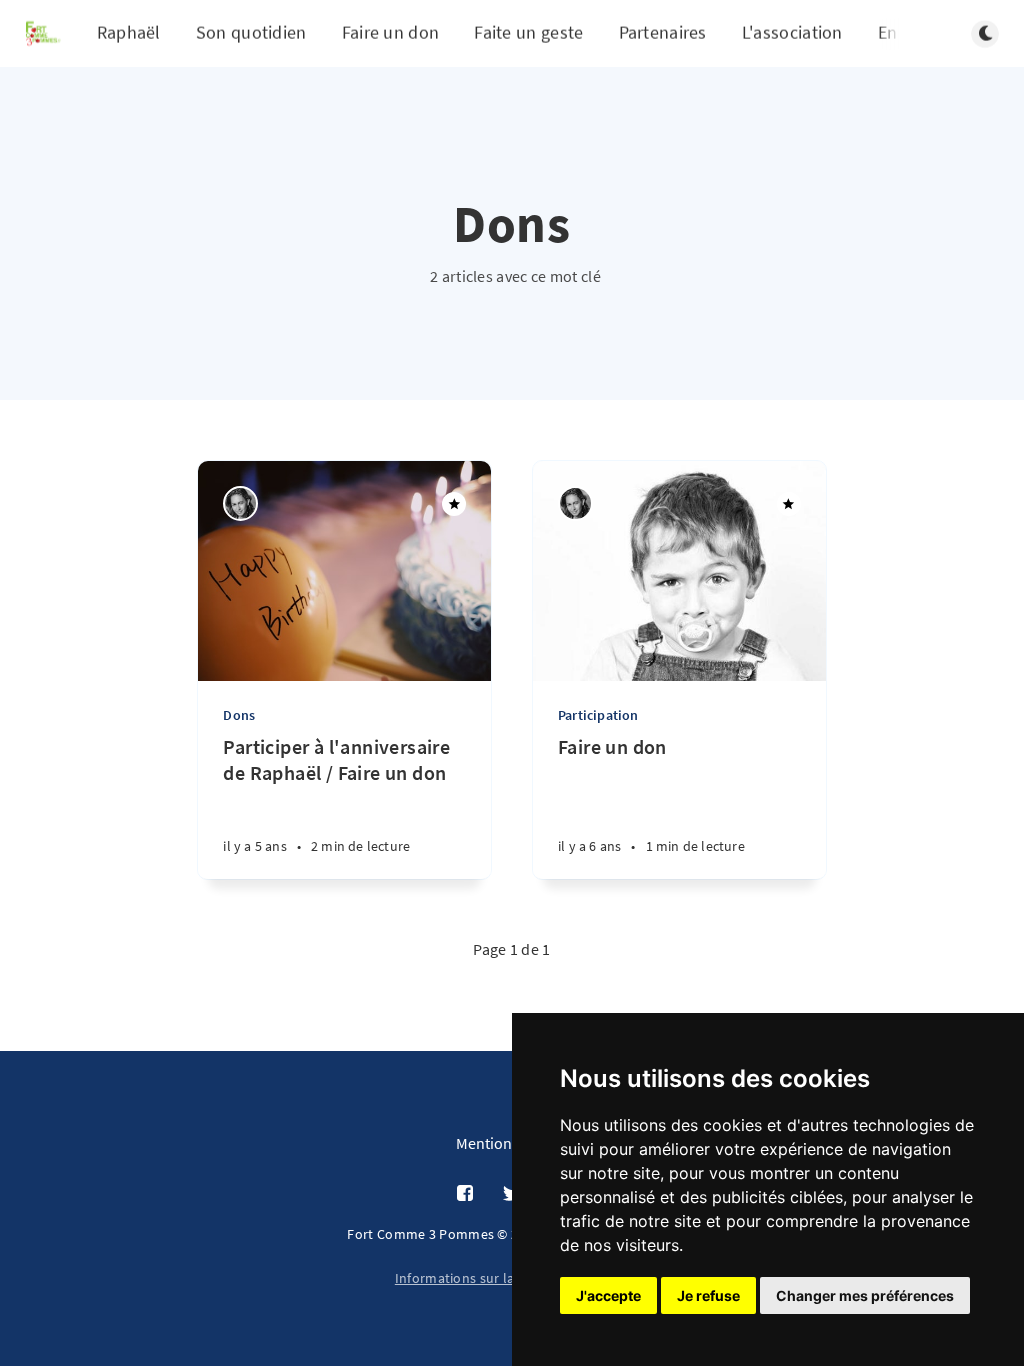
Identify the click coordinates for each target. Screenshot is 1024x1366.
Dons (239, 715)
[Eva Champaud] (240, 503)
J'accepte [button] (608, 1295)
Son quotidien (251, 32)
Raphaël (129, 32)
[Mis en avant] (454, 504)
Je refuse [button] (708, 1295)
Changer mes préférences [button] (865, 1295)
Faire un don (391, 32)
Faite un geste (528, 32)
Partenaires (663, 32)
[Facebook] (465, 1194)
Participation (598, 715)
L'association (792, 32)
